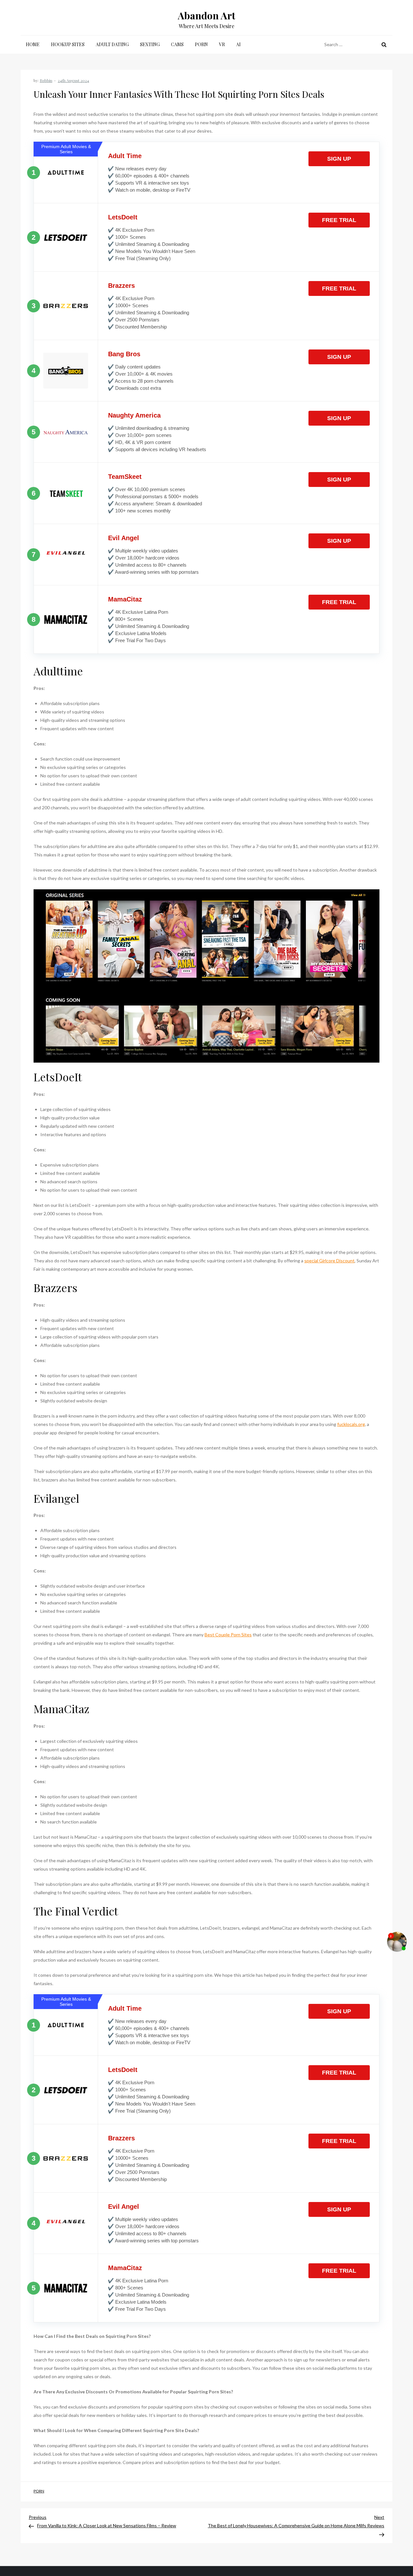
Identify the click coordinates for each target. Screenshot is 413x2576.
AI (238, 44)
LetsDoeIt (123, 217)
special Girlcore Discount (329, 1261)
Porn (201, 44)
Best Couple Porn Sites (228, 1635)
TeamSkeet (125, 477)
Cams (177, 44)
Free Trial (339, 220)
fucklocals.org (351, 1424)
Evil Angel (124, 538)
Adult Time (125, 156)
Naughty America (134, 415)
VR (222, 44)
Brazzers (121, 286)
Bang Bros (124, 354)
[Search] (384, 45)
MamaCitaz (125, 599)
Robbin (46, 80)
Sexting (150, 44)
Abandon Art (206, 15)
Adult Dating (112, 44)
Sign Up (339, 159)
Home (33, 44)
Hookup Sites (68, 44)
